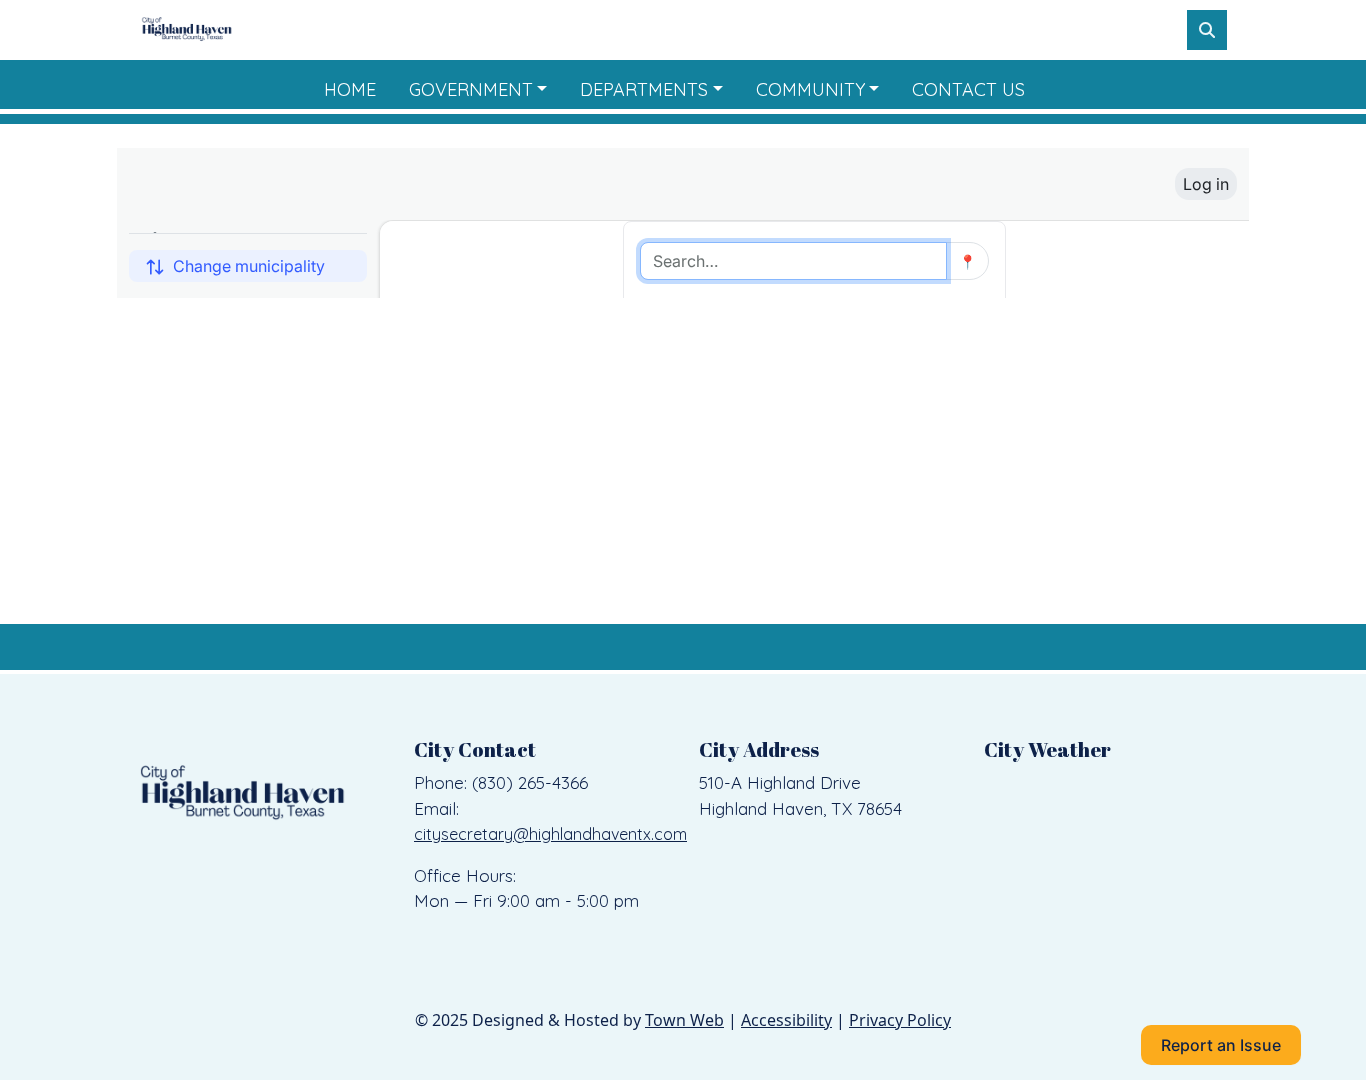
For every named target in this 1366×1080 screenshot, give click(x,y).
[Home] (187, 30)
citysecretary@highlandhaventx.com (550, 834)
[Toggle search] (1207, 30)
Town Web (684, 1020)
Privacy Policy (900, 1020)
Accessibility (786, 1020)
